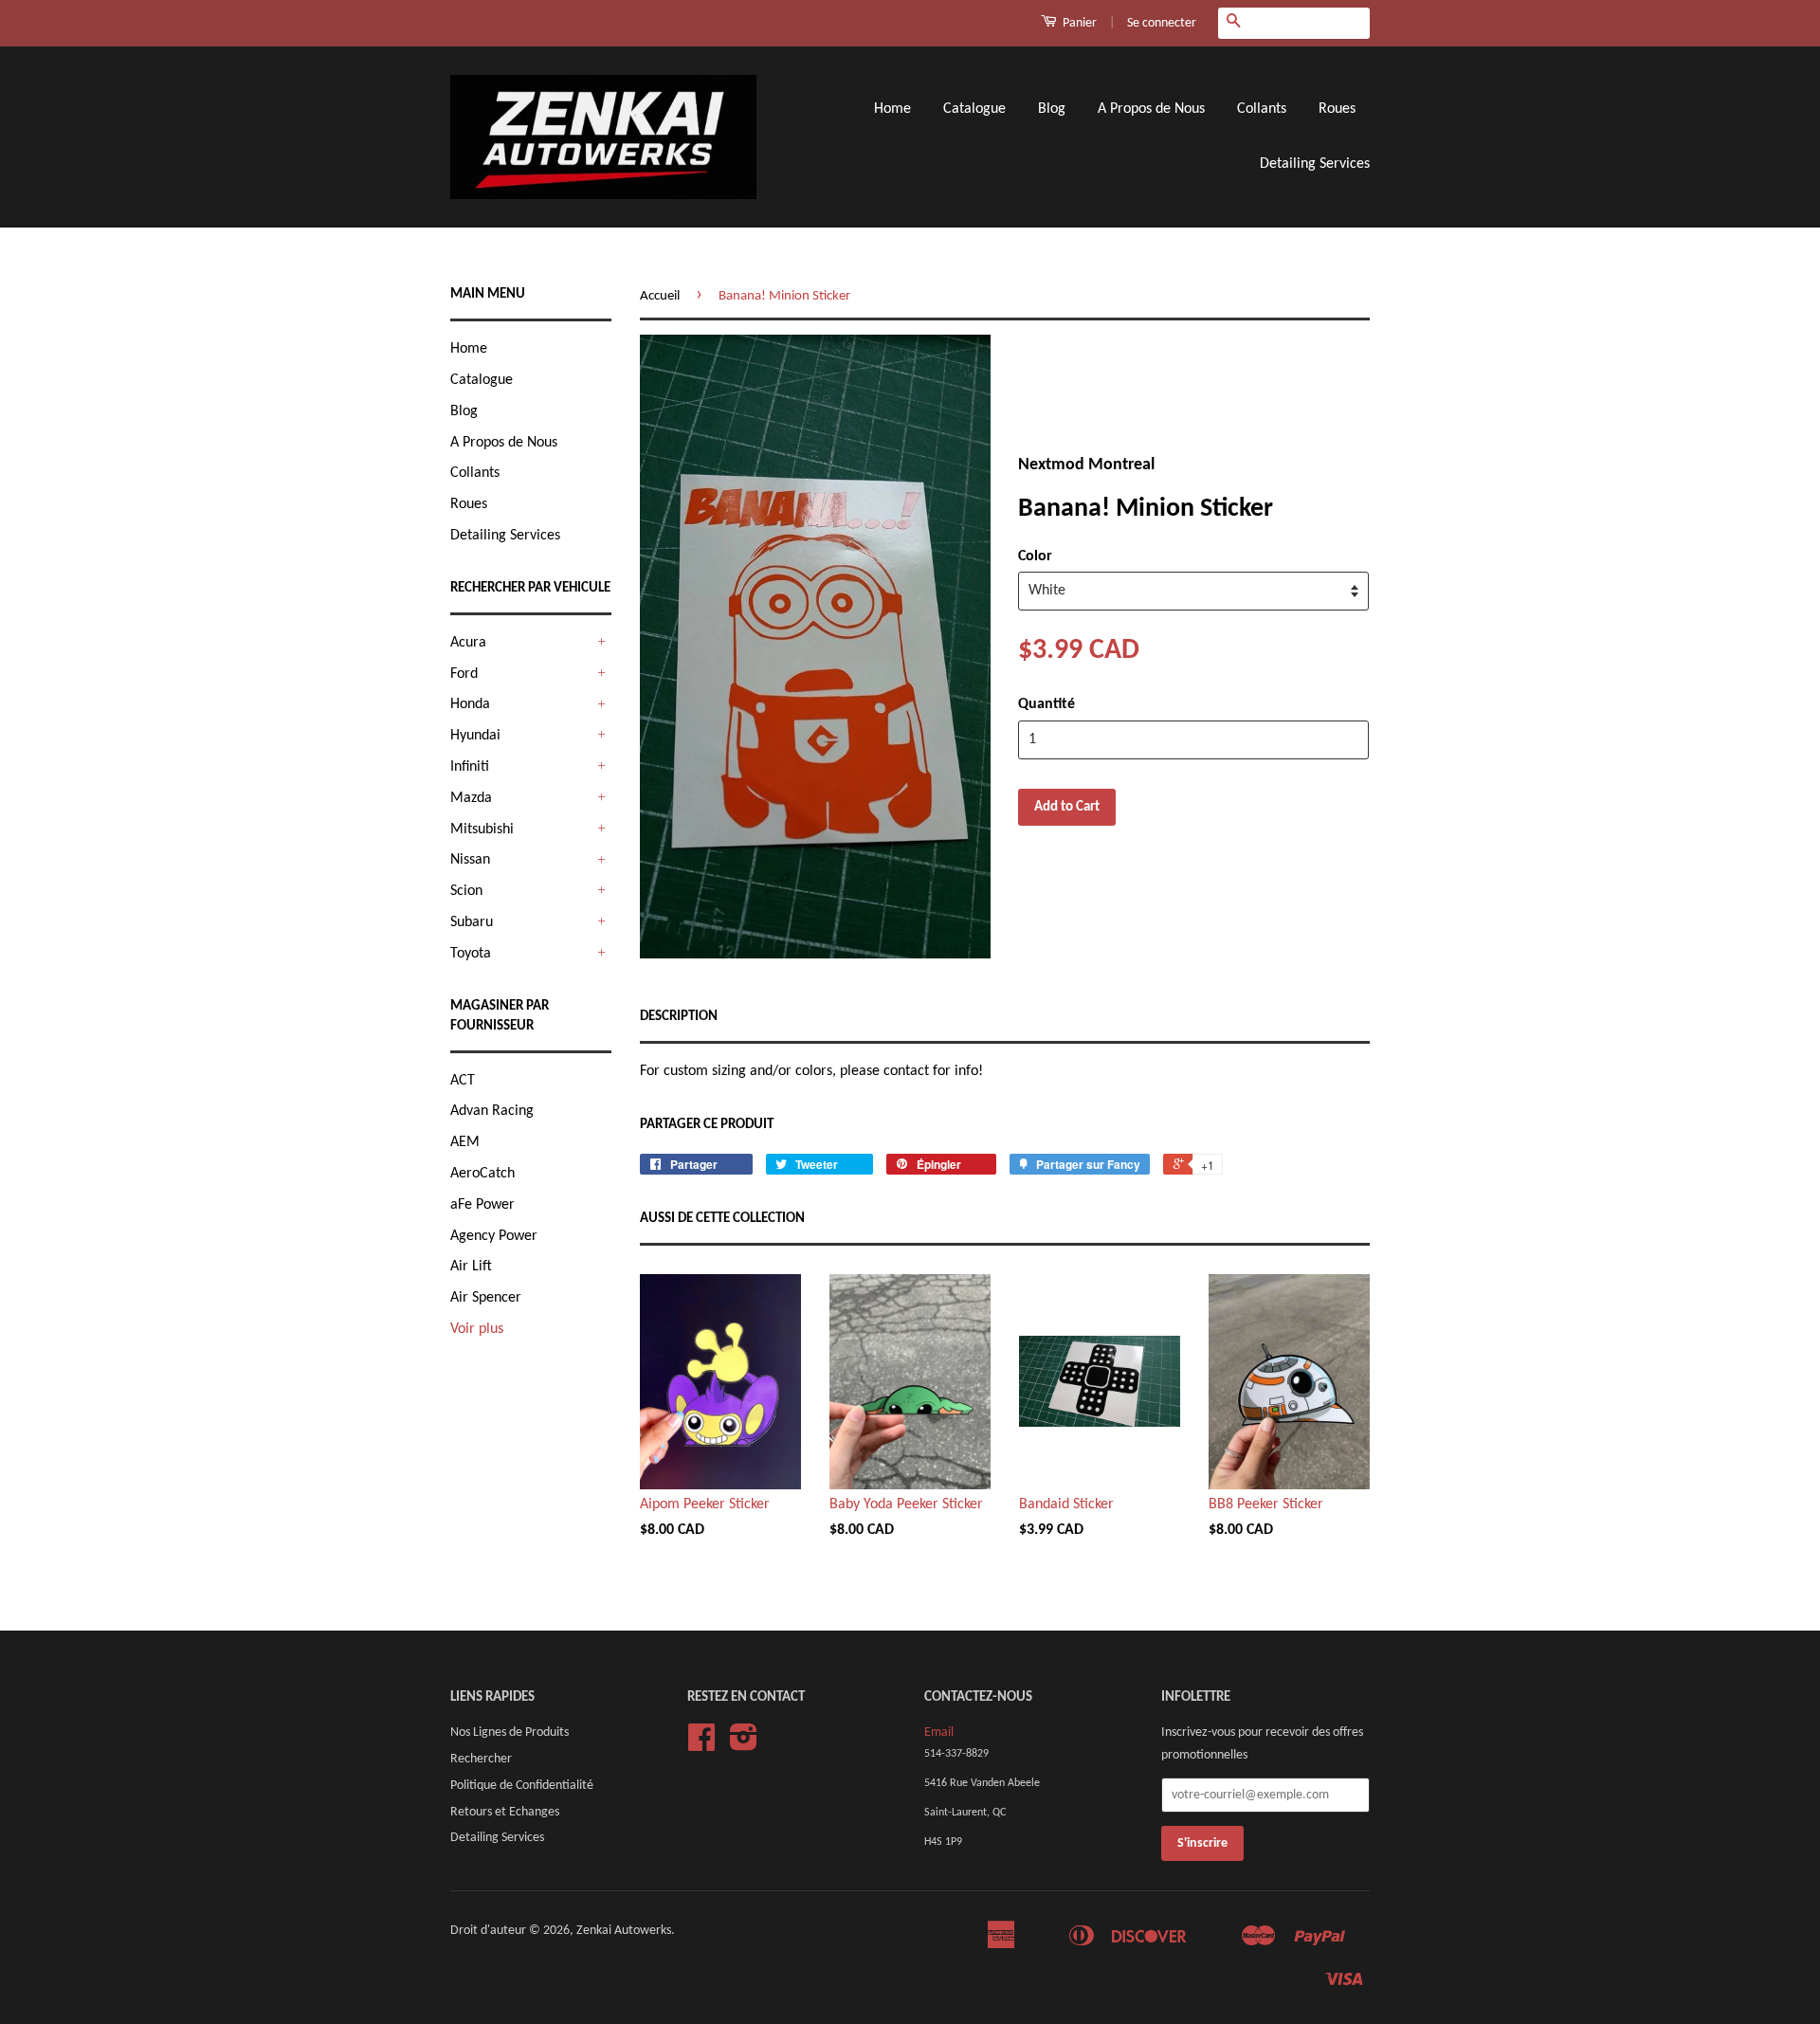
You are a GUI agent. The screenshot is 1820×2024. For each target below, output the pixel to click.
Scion (466, 891)
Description (679, 1017)
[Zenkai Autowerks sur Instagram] (744, 1745)
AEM (465, 1142)
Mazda (471, 798)
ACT (463, 1081)
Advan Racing (492, 1111)
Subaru (472, 922)
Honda (470, 704)
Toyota (471, 954)
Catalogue (974, 109)
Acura (468, 643)
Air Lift (471, 1267)
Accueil (660, 296)
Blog (1052, 109)
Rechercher (481, 1759)
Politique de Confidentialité (522, 1786)
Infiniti (470, 767)
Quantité (1046, 704)
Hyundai (475, 736)
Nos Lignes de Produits (510, 1732)
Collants (1262, 109)
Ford (464, 674)
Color (1035, 556)
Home (892, 109)
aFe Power (482, 1205)
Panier (1078, 23)
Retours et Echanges (505, 1812)
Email (939, 1732)
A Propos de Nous (1151, 109)
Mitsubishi (482, 830)
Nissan (470, 860)
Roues (1337, 109)
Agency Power (494, 1236)
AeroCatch (482, 1174)
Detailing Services (1315, 164)
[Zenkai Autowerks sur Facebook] (701, 1745)
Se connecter (1162, 23)
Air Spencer (486, 1298)
